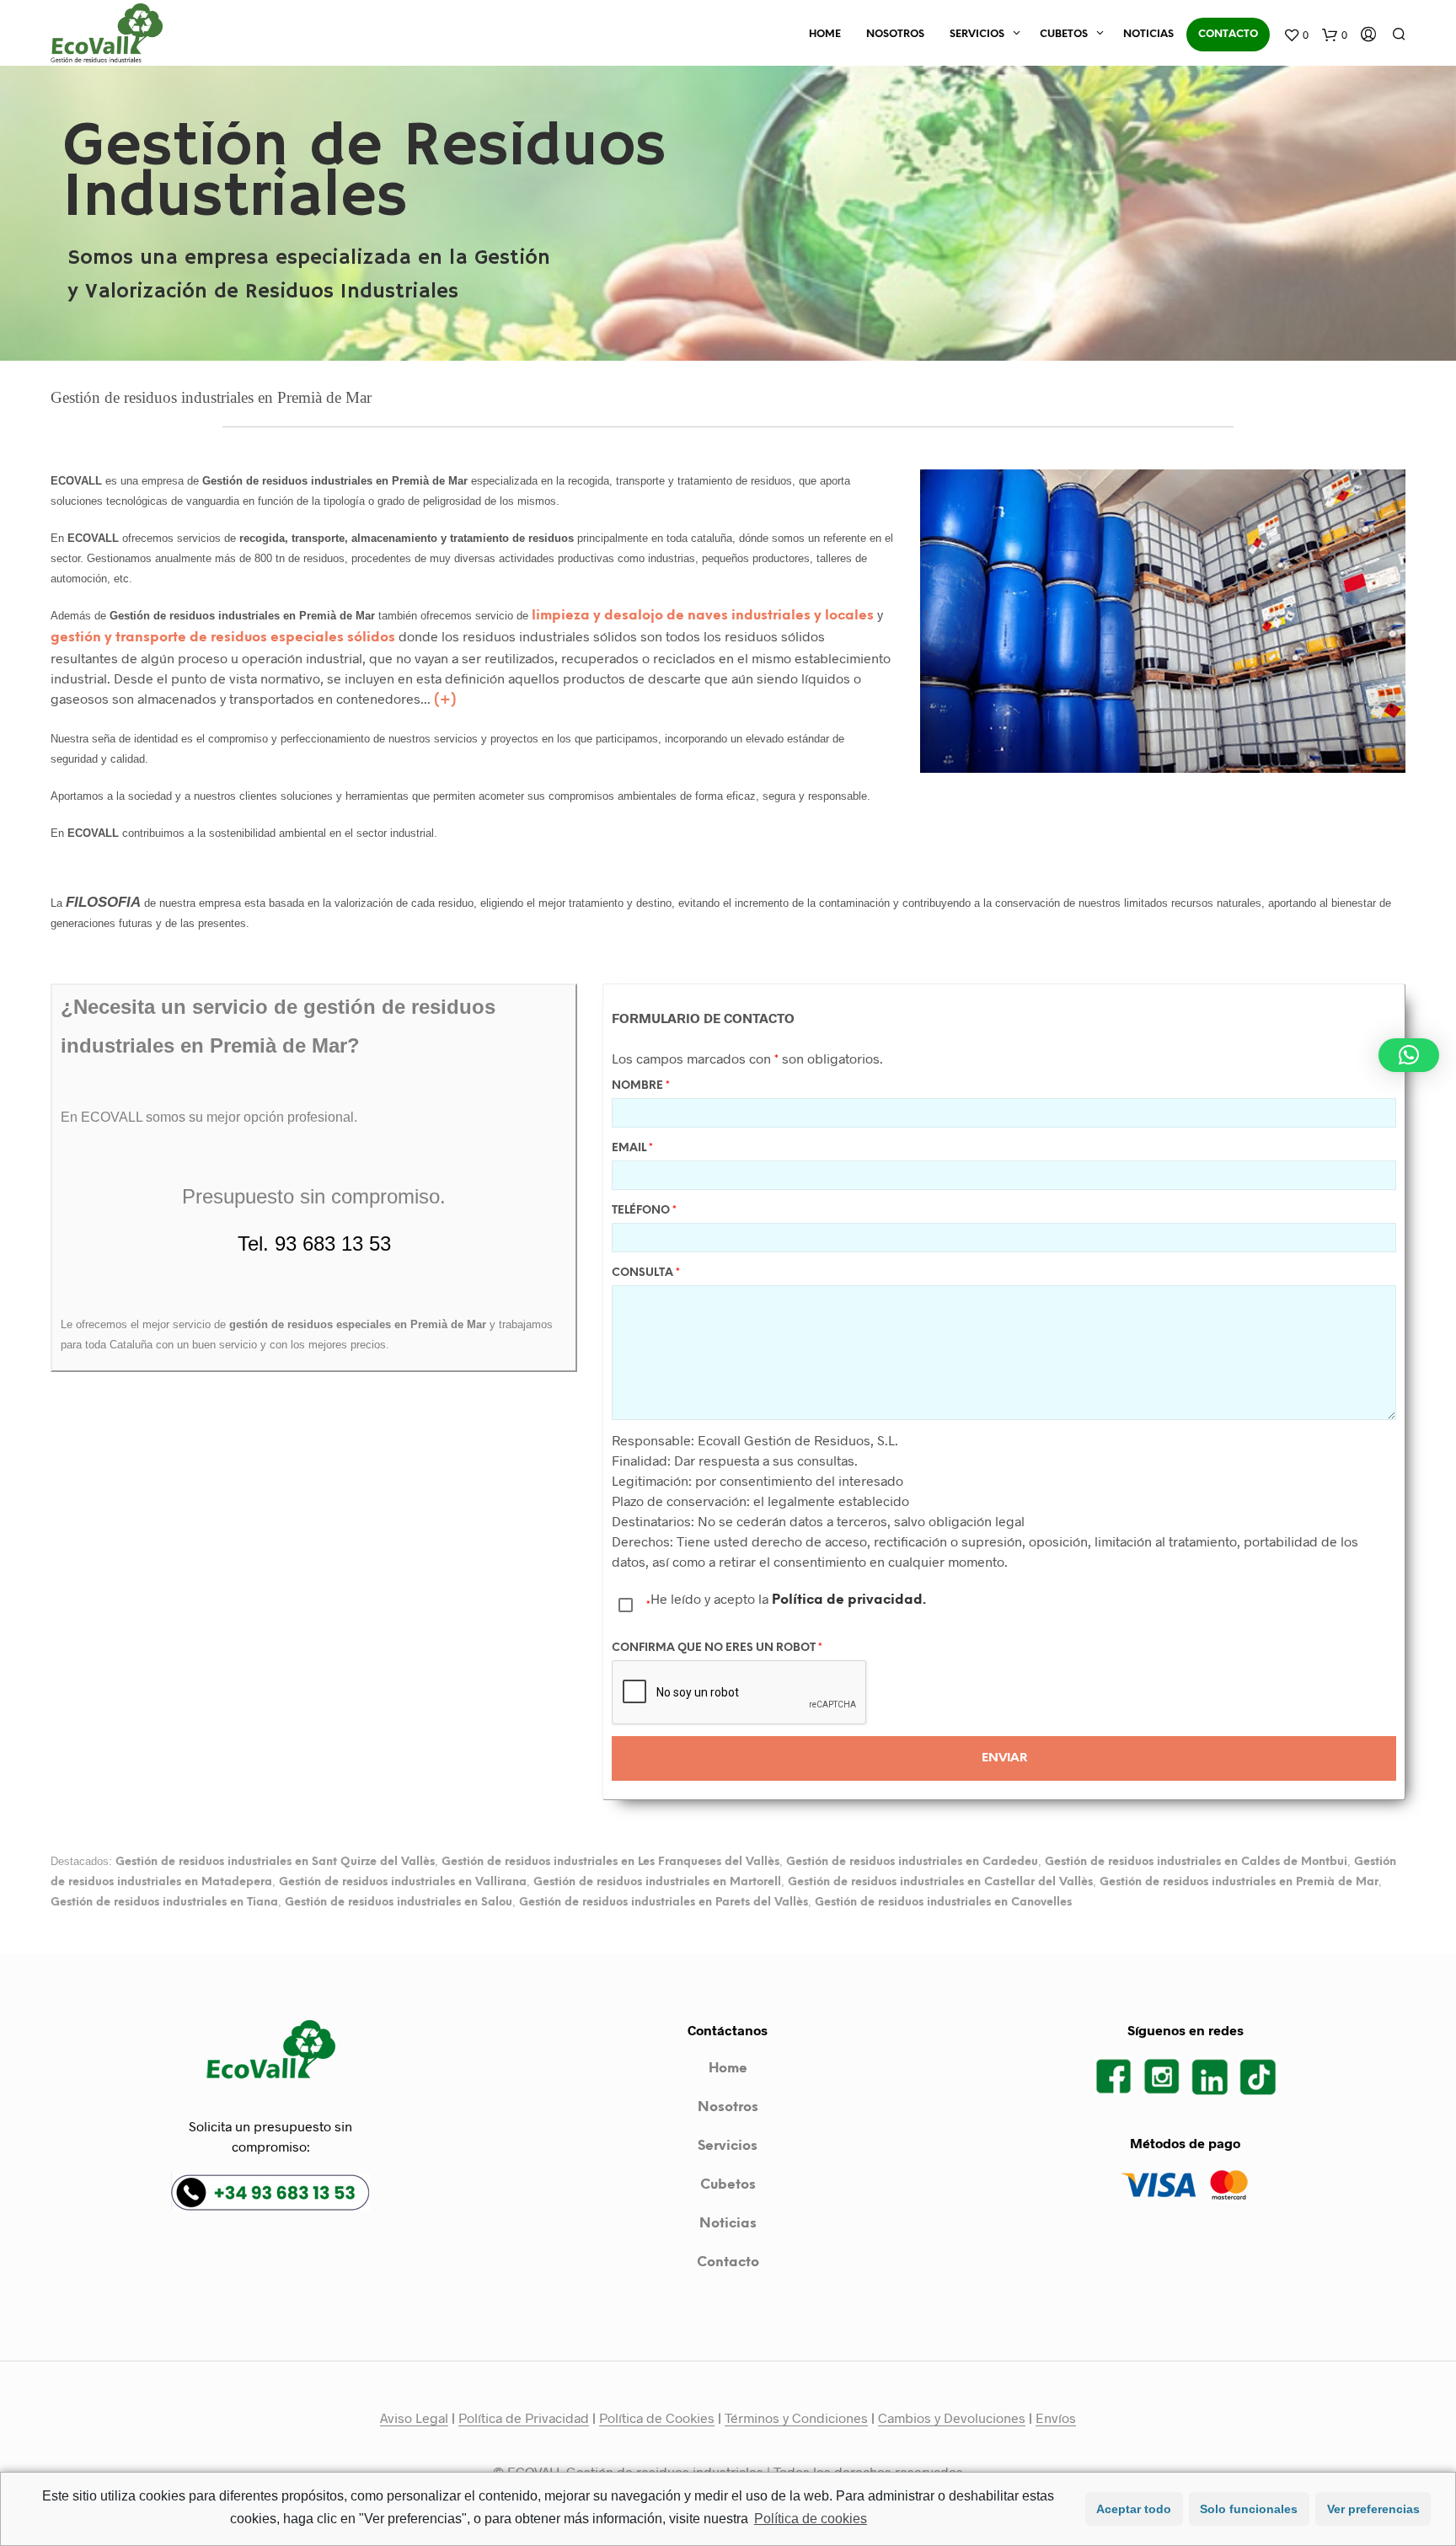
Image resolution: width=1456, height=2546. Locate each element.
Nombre (641, 1086)
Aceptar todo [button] (1134, 2509)
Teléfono (644, 1211)
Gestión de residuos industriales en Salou (399, 1902)
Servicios (728, 2146)
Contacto (728, 2262)
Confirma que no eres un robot (717, 1648)
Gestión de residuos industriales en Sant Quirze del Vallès (275, 1862)
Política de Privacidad (524, 2418)
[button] (1409, 1055)
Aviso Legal (414, 2418)
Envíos (1056, 2418)
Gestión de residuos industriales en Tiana (164, 1902)
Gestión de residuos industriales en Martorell (657, 1882)
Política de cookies (811, 2519)
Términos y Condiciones (796, 2418)
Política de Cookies (657, 2418)
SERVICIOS (977, 34)
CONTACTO (1228, 34)
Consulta (646, 1273)
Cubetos (728, 2185)
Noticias (728, 2224)
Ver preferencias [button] (1373, 2509)
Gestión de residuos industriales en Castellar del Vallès (940, 1882)
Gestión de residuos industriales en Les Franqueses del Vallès (610, 1862)
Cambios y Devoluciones (952, 2418)
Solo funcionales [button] (1249, 2509)
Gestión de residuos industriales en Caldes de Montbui (1196, 1862)
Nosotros (728, 2107)
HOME (825, 34)
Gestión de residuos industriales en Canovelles (943, 1902)
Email (632, 1148)
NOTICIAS (1148, 34)
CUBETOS (1064, 34)
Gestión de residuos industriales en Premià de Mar (1239, 1882)
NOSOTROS (895, 34)
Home (728, 2069)
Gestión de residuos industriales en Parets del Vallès (664, 1902)
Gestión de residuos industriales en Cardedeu (912, 1862)
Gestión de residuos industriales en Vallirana (403, 1882)
